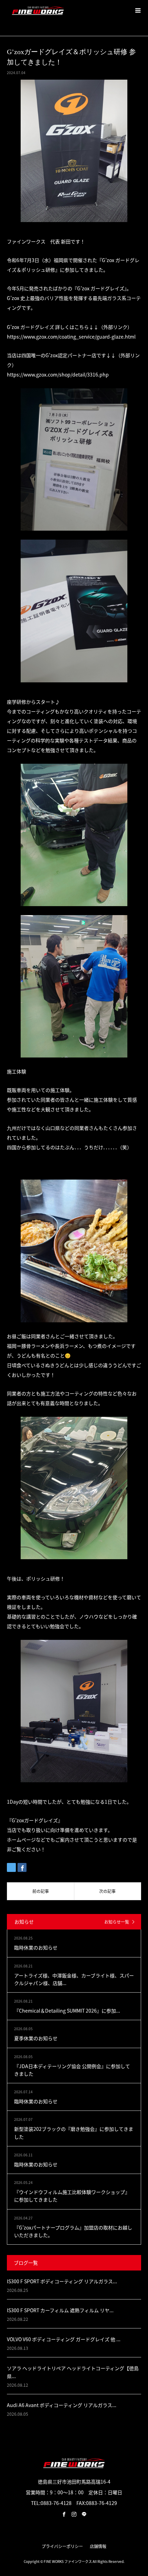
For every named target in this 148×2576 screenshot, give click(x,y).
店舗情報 (98, 2546)
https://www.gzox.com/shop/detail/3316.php (58, 374)
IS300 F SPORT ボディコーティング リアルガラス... (62, 2281)
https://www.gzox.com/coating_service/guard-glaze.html (71, 337)
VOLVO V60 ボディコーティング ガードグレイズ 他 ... (64, 2339)
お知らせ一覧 (117, 1922)
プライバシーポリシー (62, 2546)
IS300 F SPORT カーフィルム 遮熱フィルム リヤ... (60, 2310)
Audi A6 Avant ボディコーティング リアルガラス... (62, 2405)
